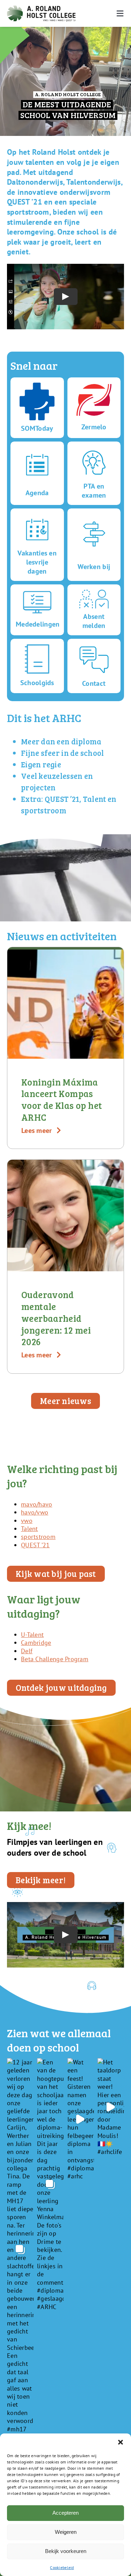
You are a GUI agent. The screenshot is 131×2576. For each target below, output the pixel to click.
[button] (121, 2442)
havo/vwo (35, 1512)
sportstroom (38, 1537)
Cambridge (36, 1643)
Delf (27, 1651)
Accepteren (65, 2513)
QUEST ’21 (35, 1545)
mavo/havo (37, 1504)
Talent (30, 1529)
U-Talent (32, 1635)
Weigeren (66, 2532)
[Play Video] (66, 297)
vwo (27, 1521)
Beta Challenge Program (55, 1659)
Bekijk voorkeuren (66, 2551)
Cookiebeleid (62, 2567)
